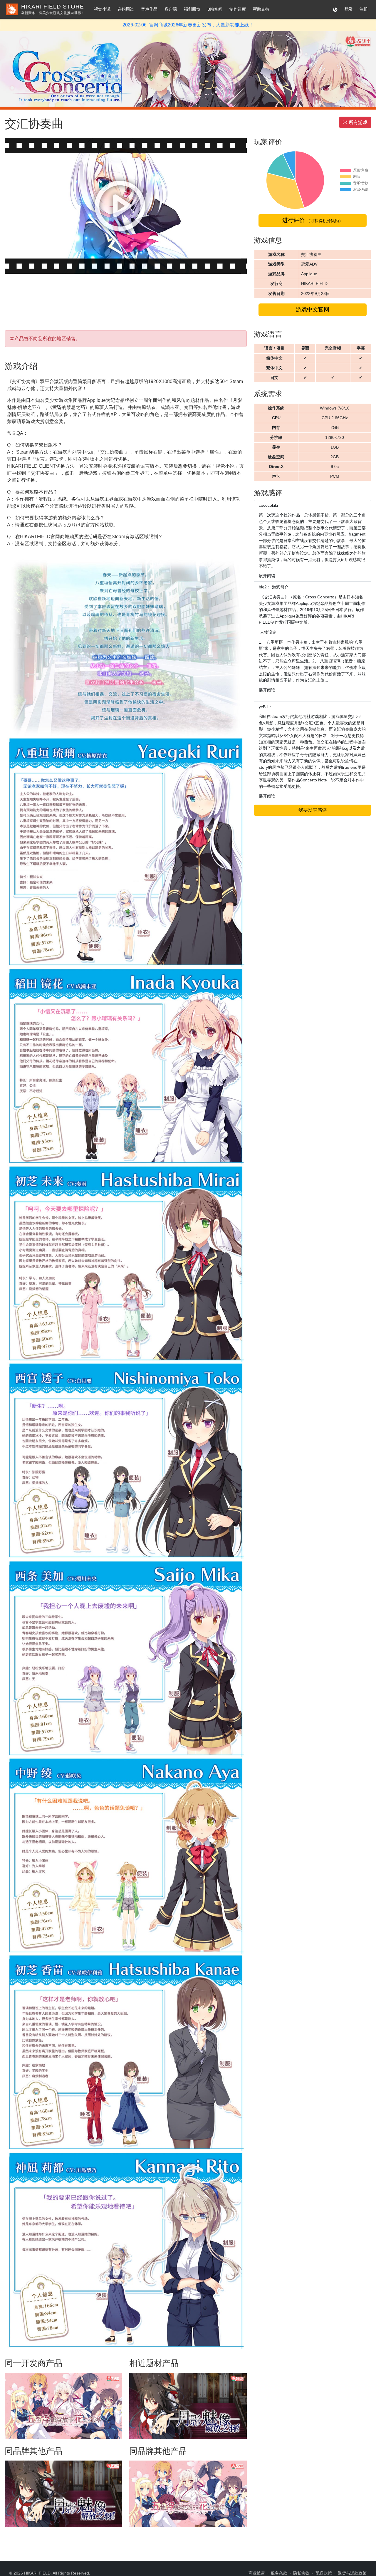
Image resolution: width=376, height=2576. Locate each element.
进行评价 (313, 220)
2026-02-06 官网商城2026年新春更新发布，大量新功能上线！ (188, 25)
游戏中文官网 (313, 309)
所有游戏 (355, 122)
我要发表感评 (313, 810)
